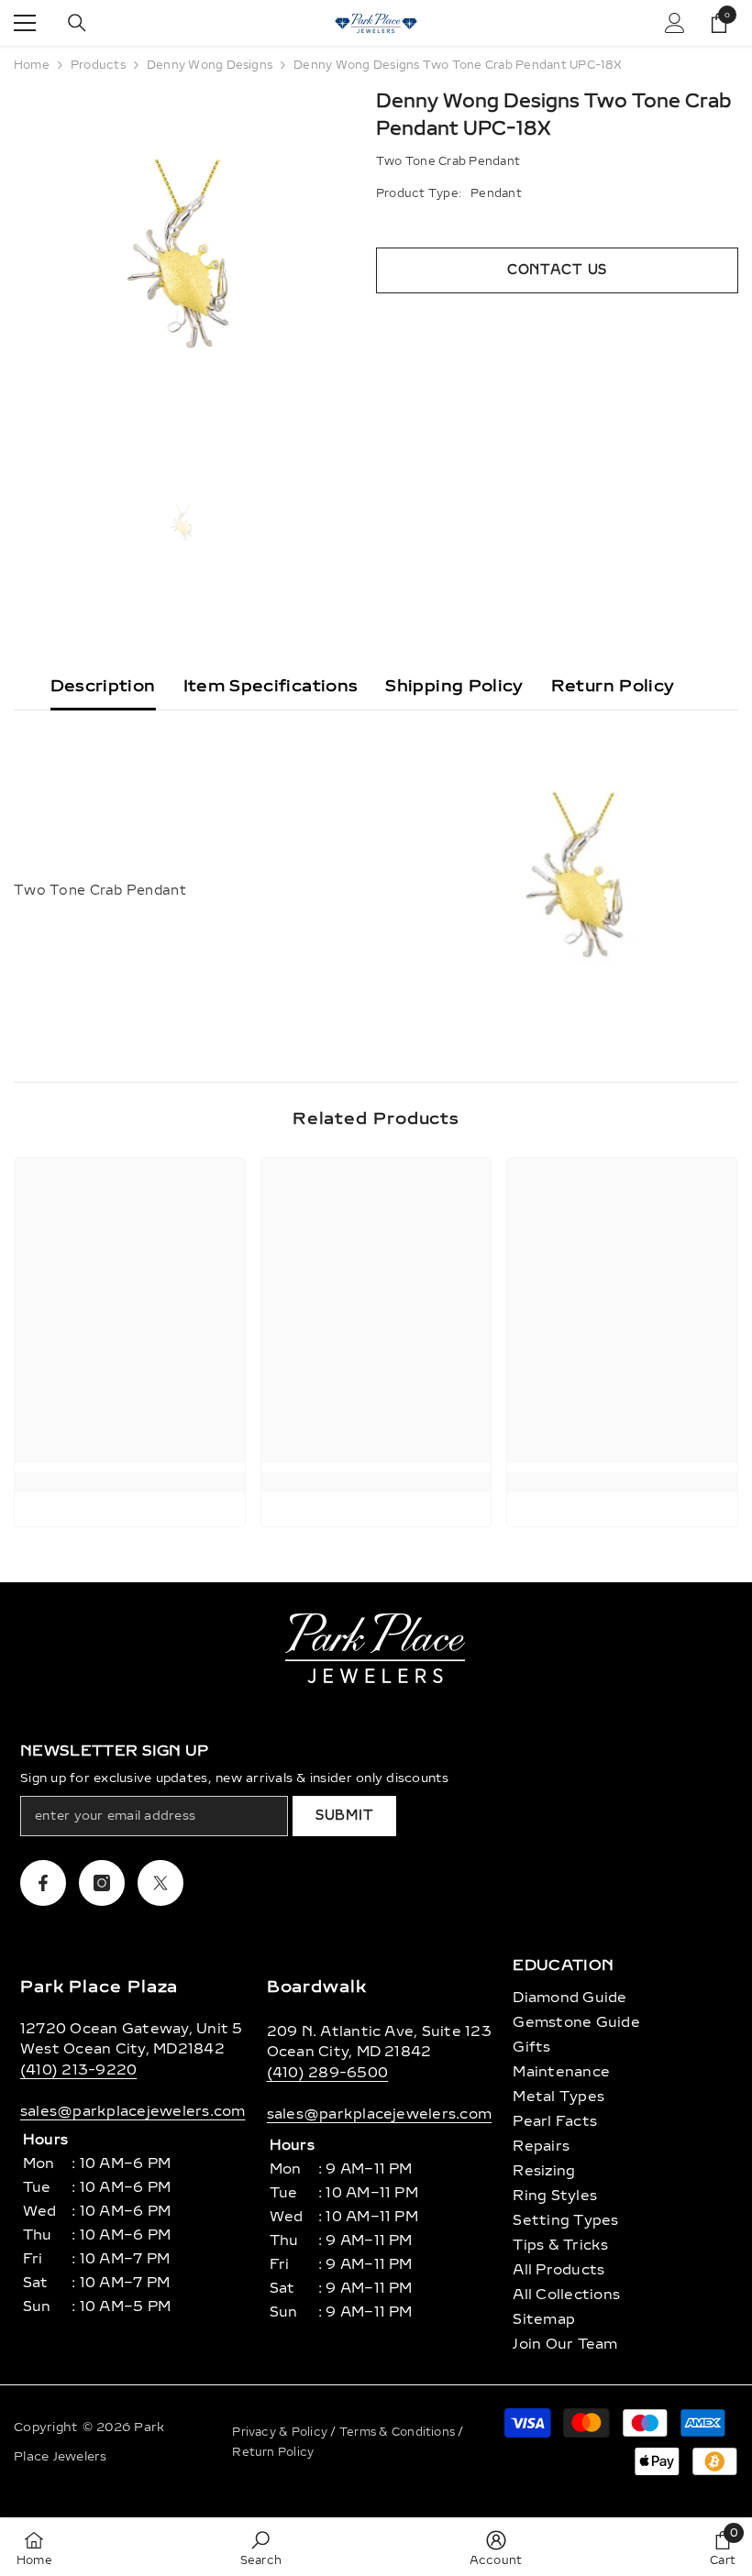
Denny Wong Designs (210, 65)
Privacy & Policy (281, 2432)
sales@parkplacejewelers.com (133, 2111)
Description (103, 686)
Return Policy (613, 686)
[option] (181, 270)
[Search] (77, 23)
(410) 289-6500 (327, 2073)
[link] (130, 1482)
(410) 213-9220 (78, 2070)
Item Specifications (271, 686)
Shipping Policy (454, 686)
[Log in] (675, 23)
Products (98, 65)
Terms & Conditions (399, 2432)
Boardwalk (317, 1987)
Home (32, 65)
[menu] (25, 23)
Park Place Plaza (99, 1987)
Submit (344, 1816)
